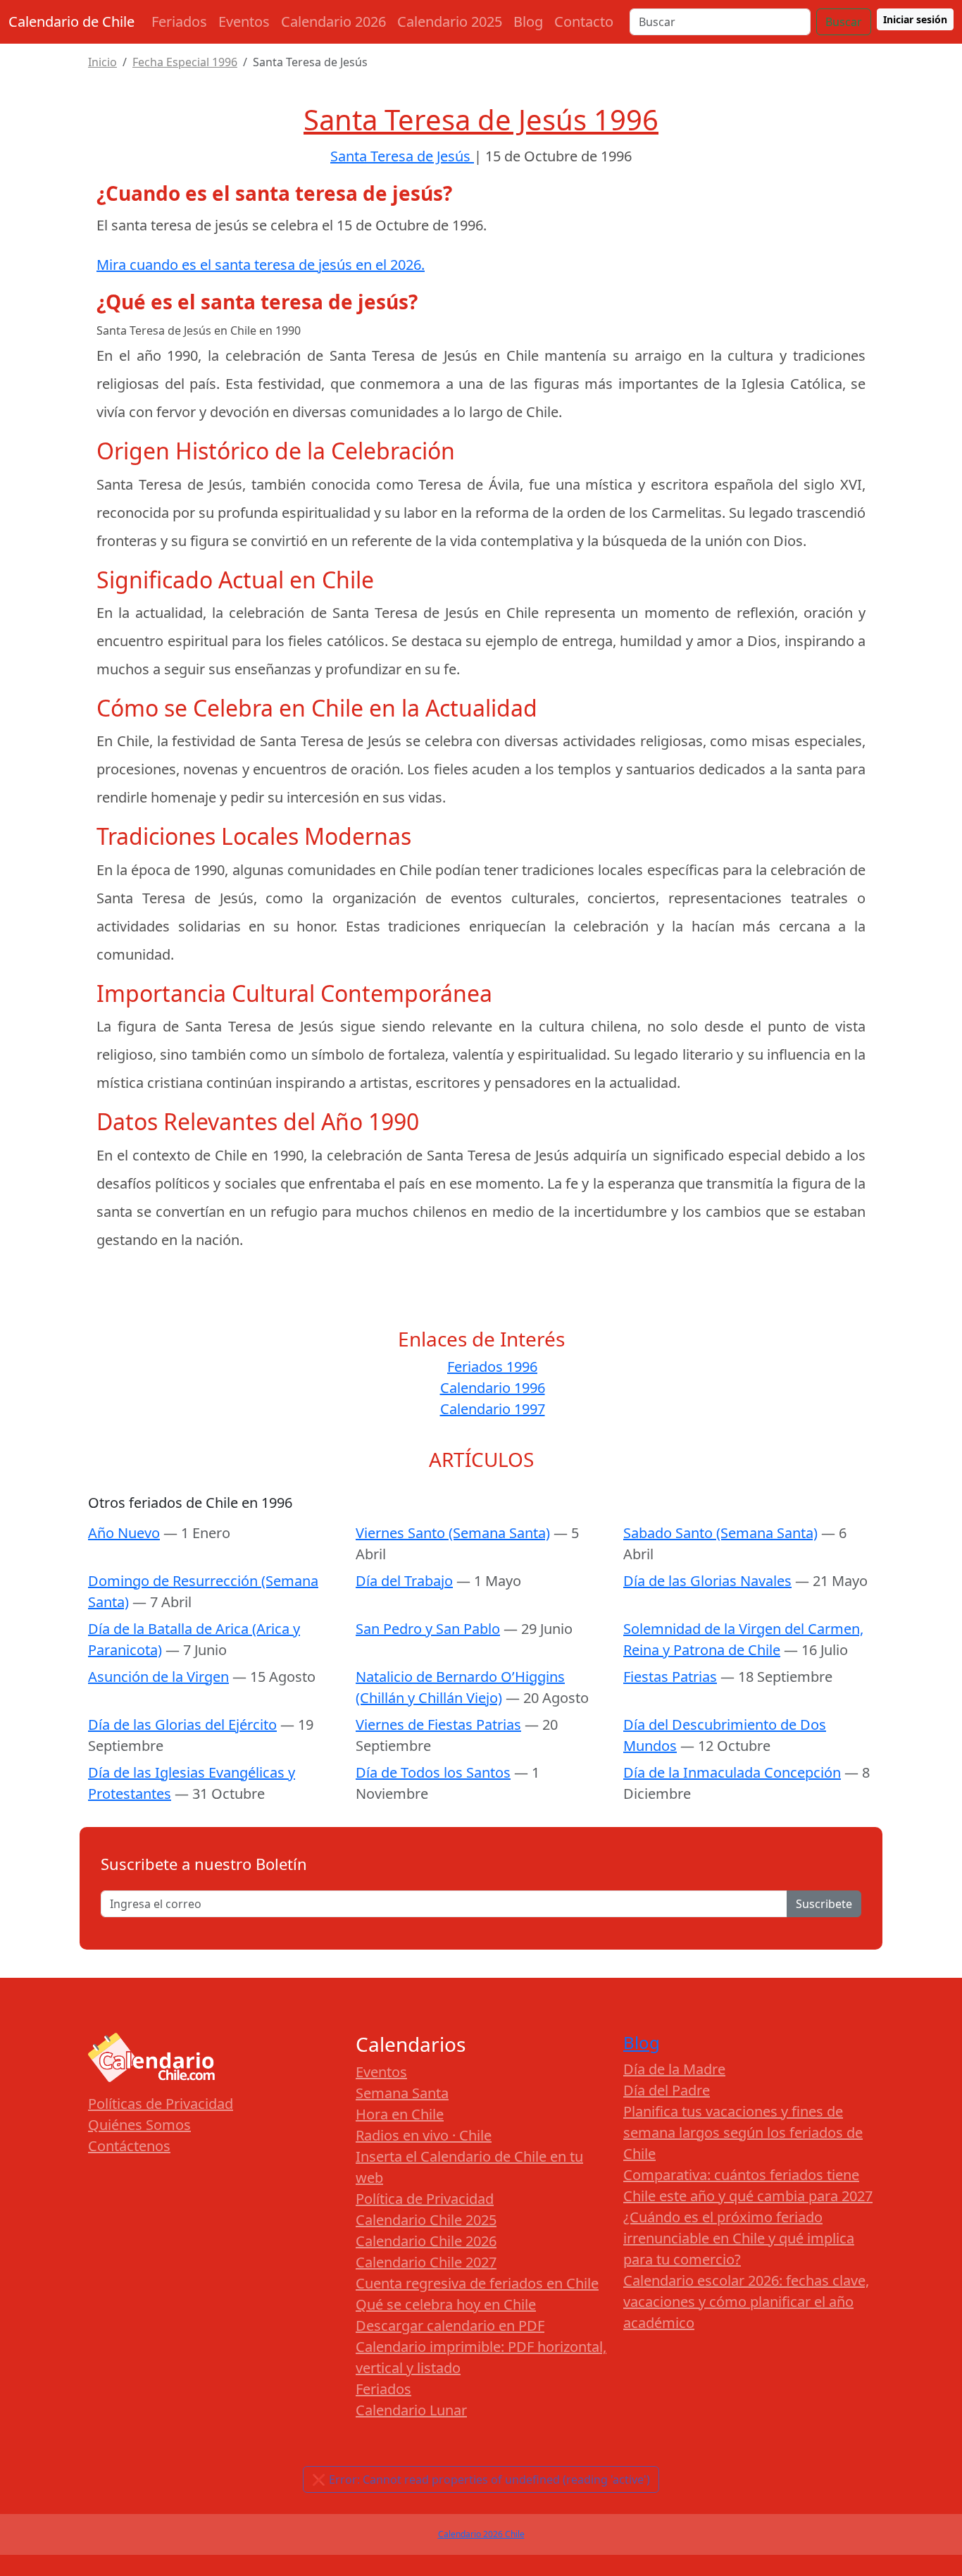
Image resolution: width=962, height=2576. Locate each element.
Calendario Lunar (411, 2410)
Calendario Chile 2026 (426, 2241)
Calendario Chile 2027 (426, 2262)
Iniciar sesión (915, 19)
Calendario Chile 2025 (426, 2220)
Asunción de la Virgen (158, 1677)
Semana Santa (402, 2093)
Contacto (584, 21)
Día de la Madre (674, 2069)
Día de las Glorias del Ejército (182, 1724)
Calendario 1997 (493, 1409)
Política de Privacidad (425, 2199)
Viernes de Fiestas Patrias (438, 1724)
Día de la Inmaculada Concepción (732, 1772)
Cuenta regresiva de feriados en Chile (477, 2283)
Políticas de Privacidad (161, 2104)
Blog (528, 21)
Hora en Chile (400, 2114)
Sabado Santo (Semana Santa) (720, 1533)
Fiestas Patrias (670, 1677)
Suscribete (824, 1904)
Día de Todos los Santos (433, 1772)
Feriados (179, 21)
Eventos (244, 21)
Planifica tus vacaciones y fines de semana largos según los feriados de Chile (743, 2132)
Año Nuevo (124, 1533)
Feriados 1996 (492, 1367)
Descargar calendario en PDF (450, 2326)
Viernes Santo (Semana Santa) (453, 1533)
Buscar (844, 22)
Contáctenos (129, 2146)
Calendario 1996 (493, 1388)
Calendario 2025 (450, 21)
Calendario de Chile (71, 21)
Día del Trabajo (404, 1581)
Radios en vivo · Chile (424, 2135)
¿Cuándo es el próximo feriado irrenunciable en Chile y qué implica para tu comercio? (739, 2238)
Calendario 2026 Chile (481, 2534)
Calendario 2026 (333, 21)
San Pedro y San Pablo (428, 1629)
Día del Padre (667, 2090)
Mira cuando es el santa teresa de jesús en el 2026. (261, 265)
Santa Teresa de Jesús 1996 (481, 119)
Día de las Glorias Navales (707, 1581)
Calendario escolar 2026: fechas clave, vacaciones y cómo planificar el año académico (746, 2302)
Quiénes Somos (139, 2125)
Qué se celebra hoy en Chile (446, 2304)
